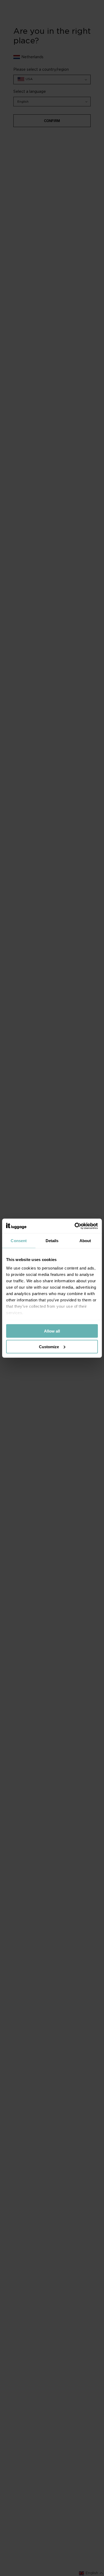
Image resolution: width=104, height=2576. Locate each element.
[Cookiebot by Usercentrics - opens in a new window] (75, 1226)
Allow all (52, 1331)
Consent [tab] (19, 1241)
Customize (49, 1346)
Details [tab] (52, 1241)
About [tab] (85, 1241)
